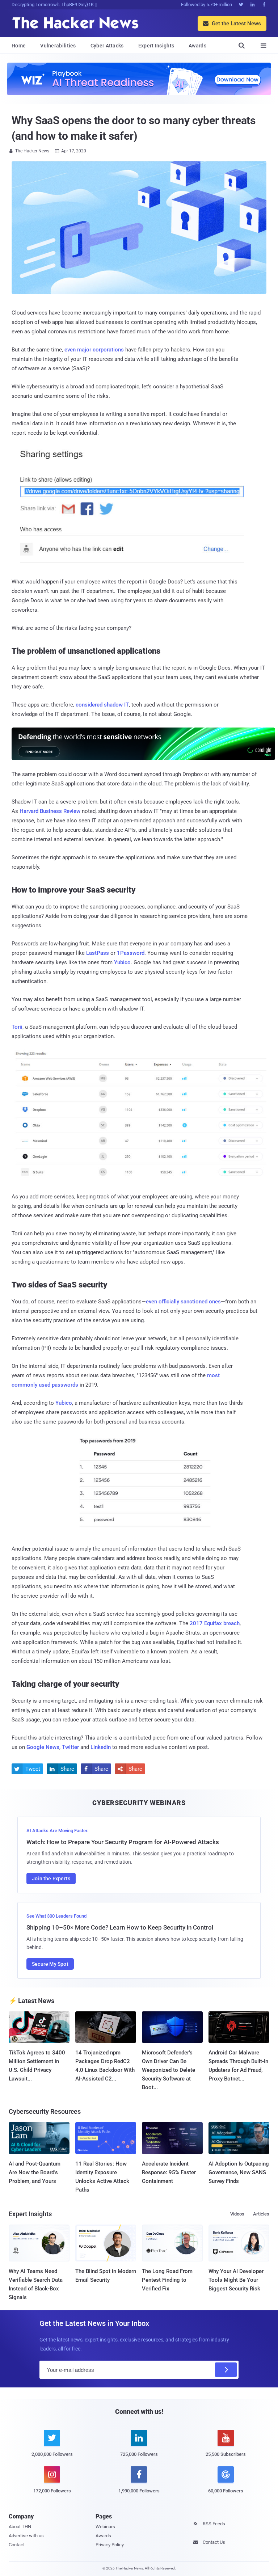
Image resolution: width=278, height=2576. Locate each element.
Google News (43, 1747)
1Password (131, 953)
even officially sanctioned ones (183, 1302)
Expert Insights (156, 46)
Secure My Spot (50, 1964)
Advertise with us (26, 2536)
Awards (197, 46)
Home (19, 46)
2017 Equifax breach (215, 1623)
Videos (237, 2214)
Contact (17, 2545)
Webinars (105, 2527)
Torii (17, 1027)
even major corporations (94, 350)
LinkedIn (101, 1747)
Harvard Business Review (50, 811)
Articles (261, 2214)
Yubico (122, 962)
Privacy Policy (110, 2545)
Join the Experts (51, 1879)
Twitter (70, 1747)
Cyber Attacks (107, 46)
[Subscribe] (226, 2370)
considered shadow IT (102, 705)
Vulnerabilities (58, 46)
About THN (20, 2527)
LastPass (98, 953)
